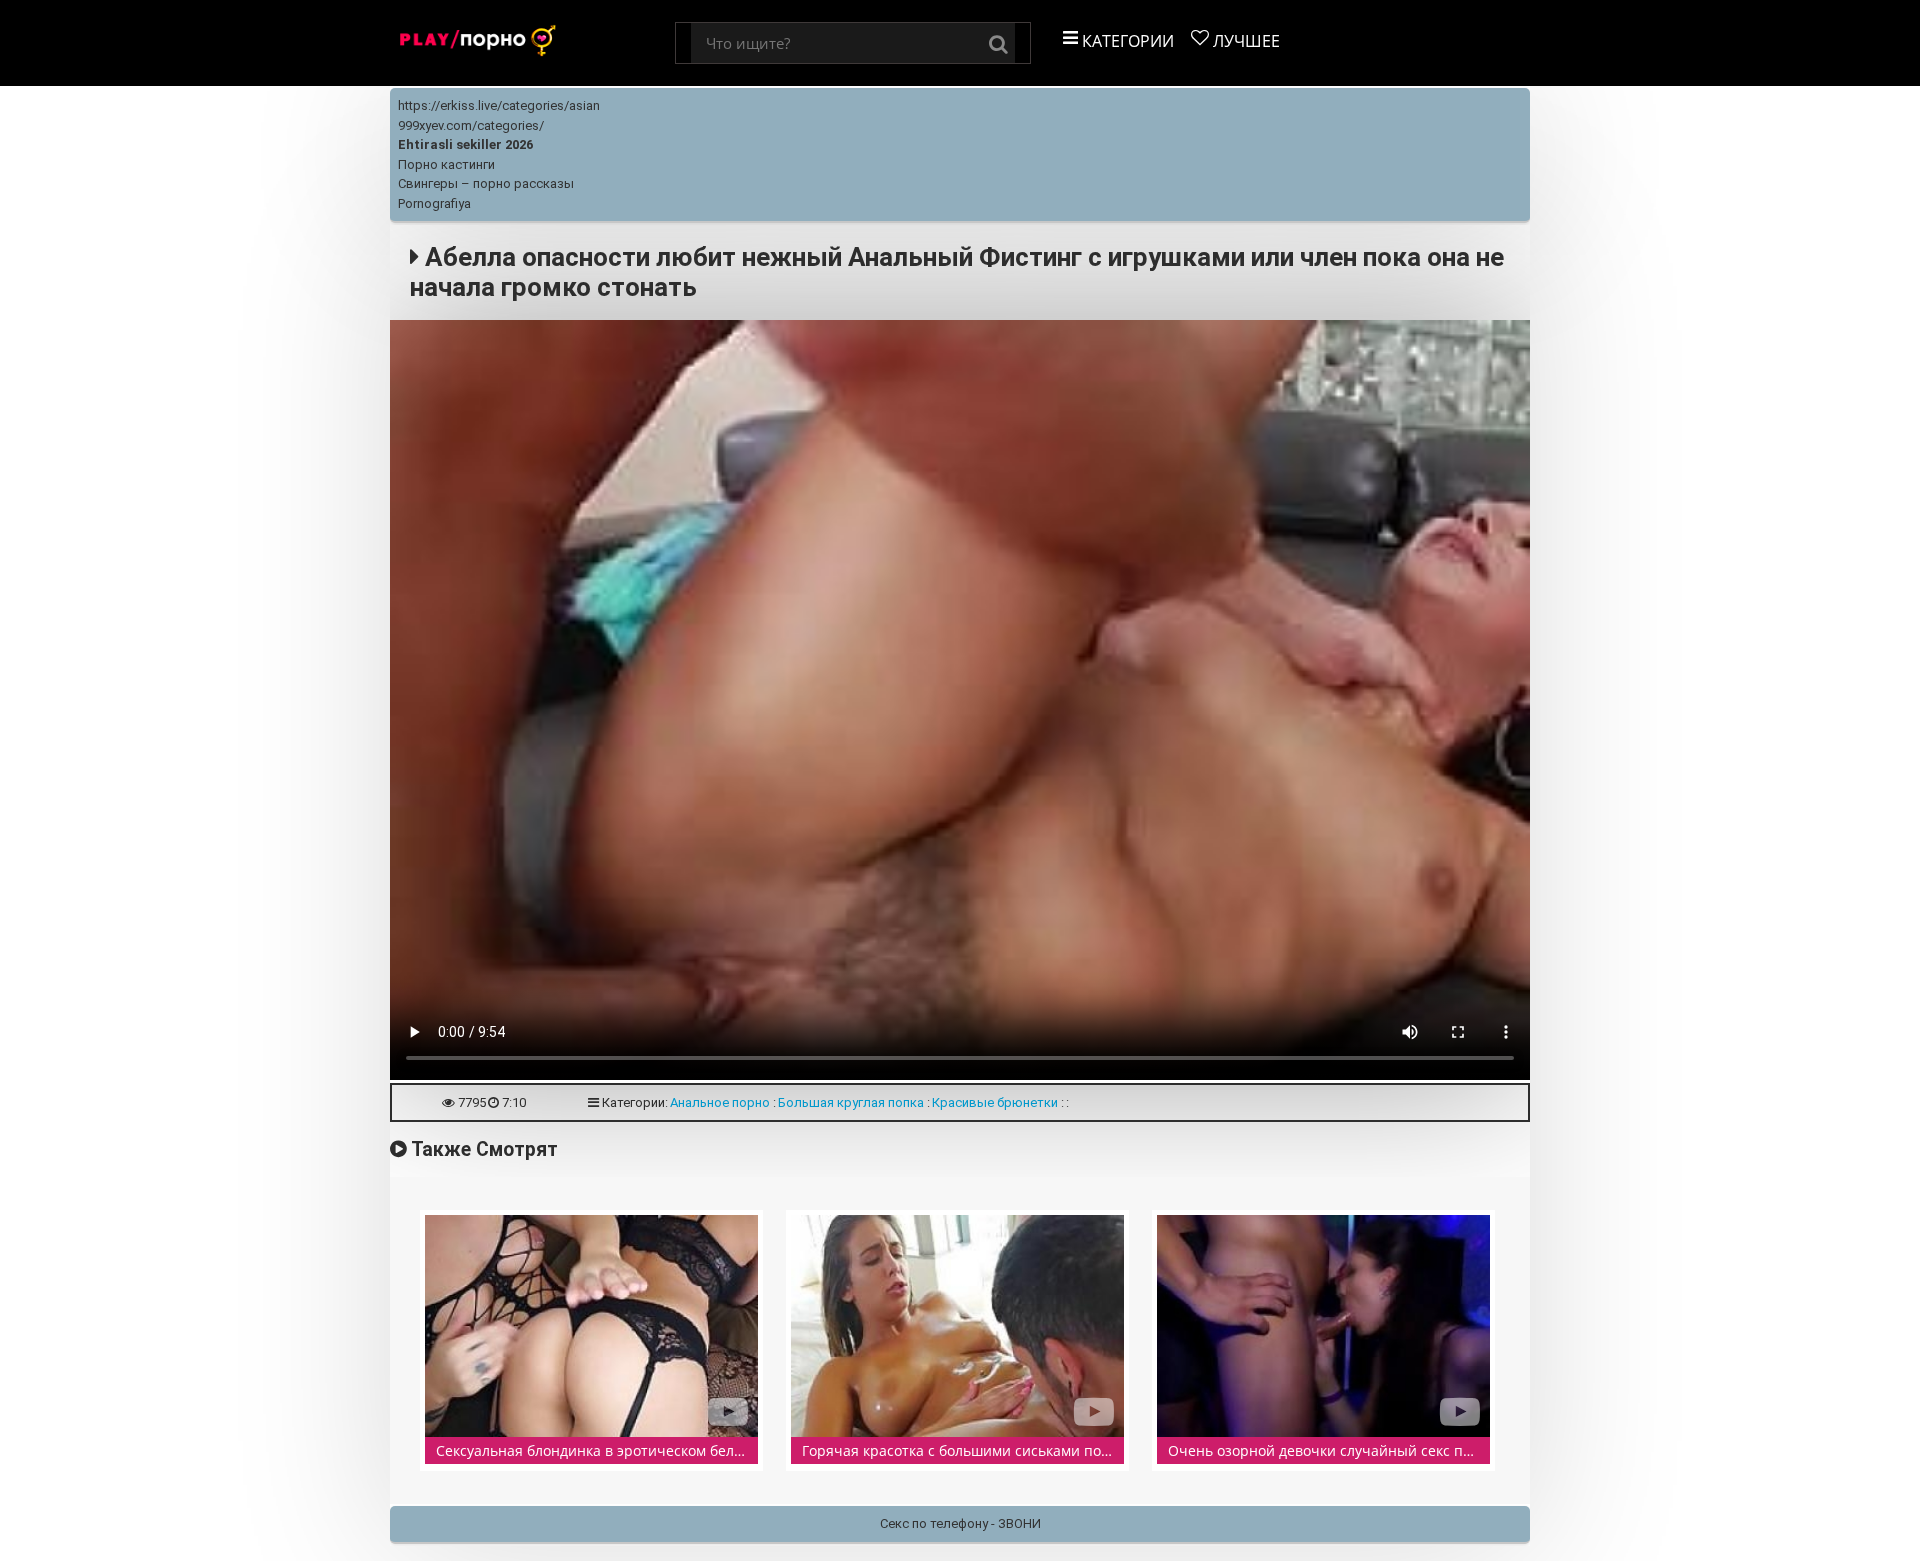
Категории (1126, 41)
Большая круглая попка (851, 1102)
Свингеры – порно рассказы (486, 183)
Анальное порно (720, 1102)
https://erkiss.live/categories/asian (499, 105)
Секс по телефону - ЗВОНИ (960, 1523)
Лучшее (1244, 41)
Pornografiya (434, 203)
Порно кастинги (446, 164)
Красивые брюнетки (995, 1102)
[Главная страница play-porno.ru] (532, 43)
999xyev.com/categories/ (471, 125)
